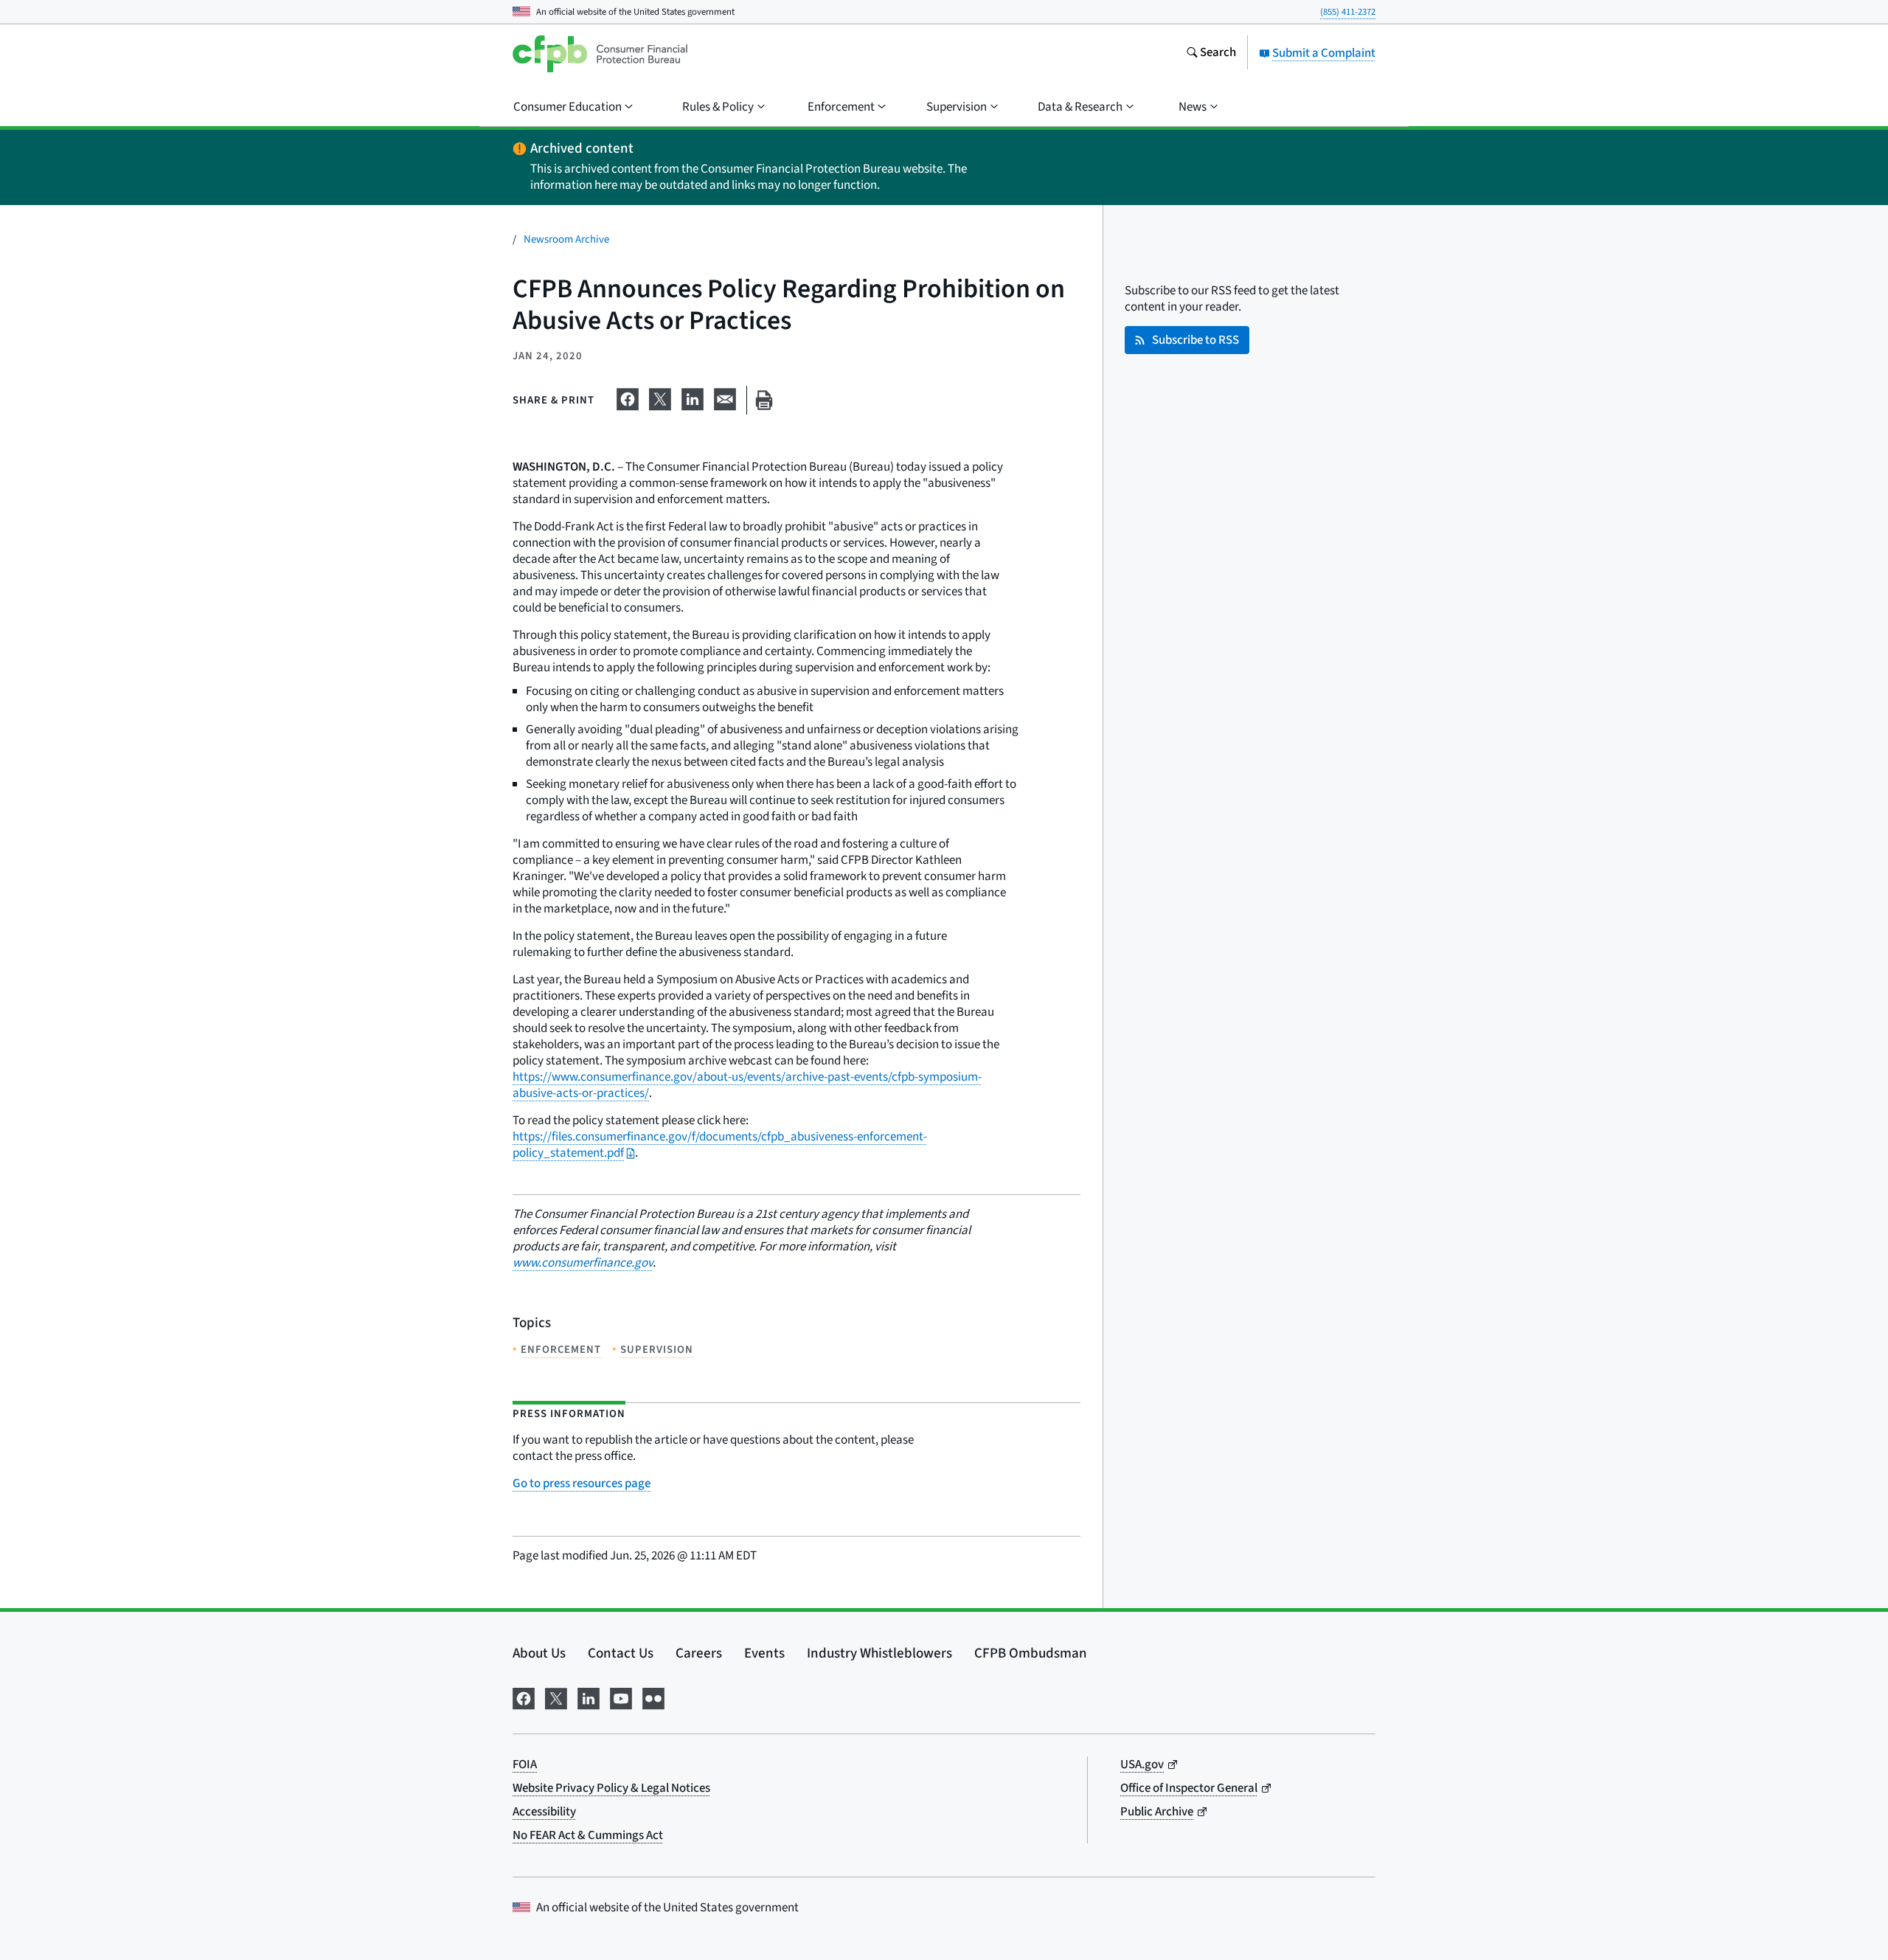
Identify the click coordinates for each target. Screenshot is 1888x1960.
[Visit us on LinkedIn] (589, 1697)
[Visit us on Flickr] (653, 1697)
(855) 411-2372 (1348, 12)
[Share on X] (660, 398)
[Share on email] (725, 398)
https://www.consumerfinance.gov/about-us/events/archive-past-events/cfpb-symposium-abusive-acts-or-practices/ (747, 1085)
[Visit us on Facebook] (524, 1697)
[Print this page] (764, 400)
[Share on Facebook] (628, 398)
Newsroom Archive (566, 239)
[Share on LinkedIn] (693, 398)
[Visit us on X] (556, 1697)
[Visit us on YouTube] (621, 1697)
